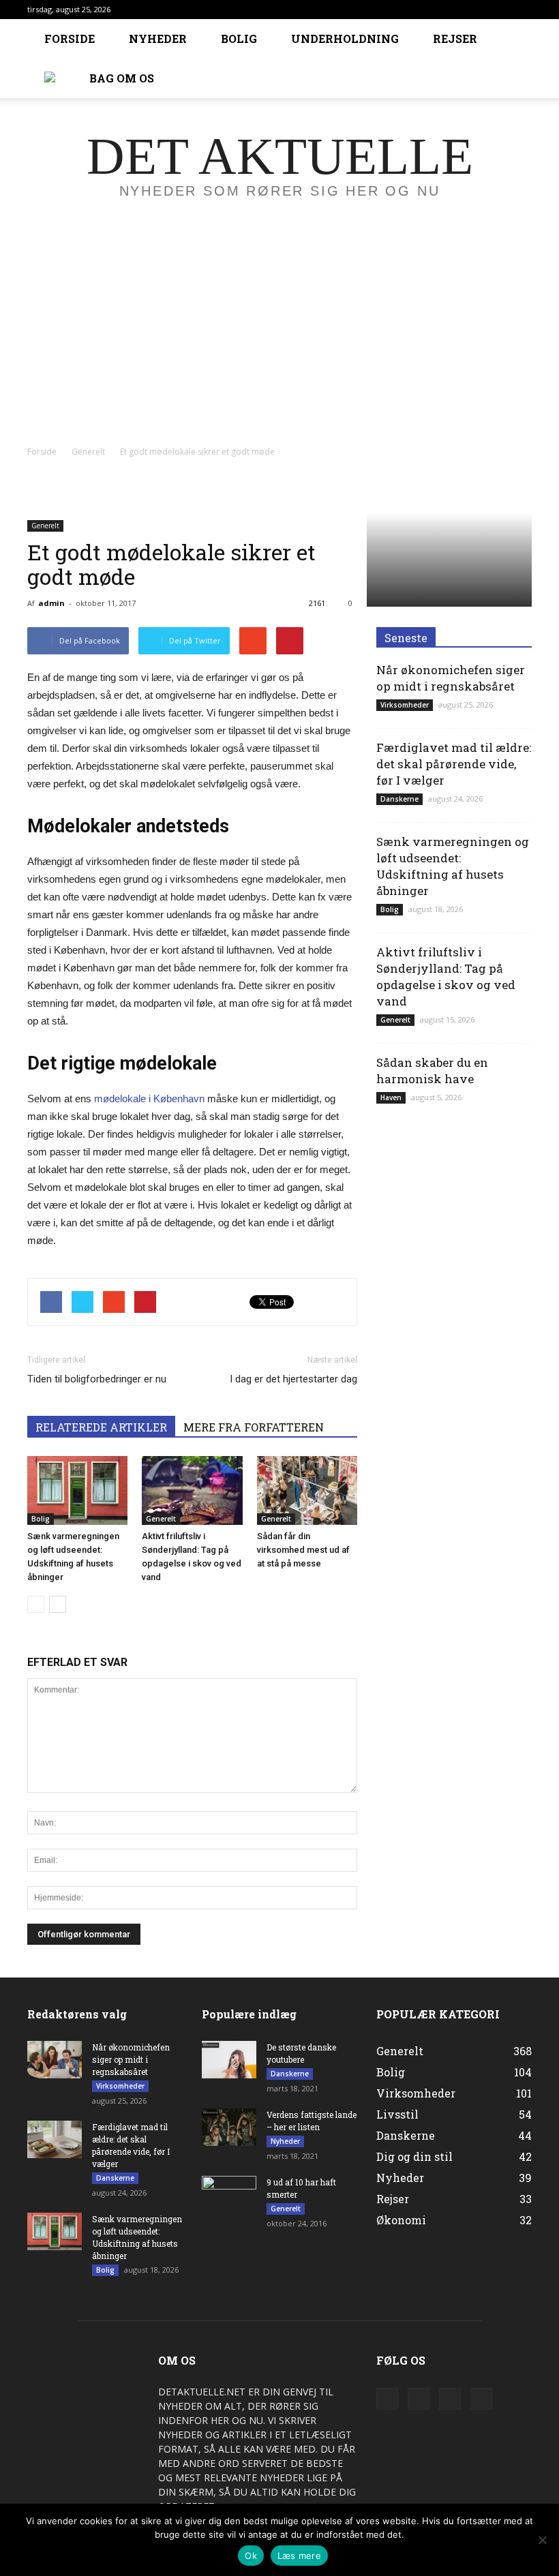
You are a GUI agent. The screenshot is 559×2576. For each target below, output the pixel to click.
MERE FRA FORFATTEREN (254, 1427)
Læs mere (299, 2556)
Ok (251, 2556)
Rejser (455, 39)
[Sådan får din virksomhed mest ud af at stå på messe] (307, 1490)
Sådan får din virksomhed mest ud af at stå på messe (303, 1550)
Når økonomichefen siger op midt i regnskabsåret (451, 678)
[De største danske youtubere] (229, 2060)
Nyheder (158, 39)
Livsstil (397, 2114)
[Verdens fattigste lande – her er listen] (229, 2127)
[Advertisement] (279, 337)
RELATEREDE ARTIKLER (101, 1427)
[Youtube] (481, 2399)
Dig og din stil (414, 2156)
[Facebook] (387, 2399)
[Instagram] (419, 2399)
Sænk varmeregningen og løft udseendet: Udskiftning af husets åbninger (453, 866)
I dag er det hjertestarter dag (293, 1379)
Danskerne (399, 799)
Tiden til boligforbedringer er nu (97, 1379)
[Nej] (542, 2540)
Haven (391, 1097)
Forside (70, 39)
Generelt (45, 526)
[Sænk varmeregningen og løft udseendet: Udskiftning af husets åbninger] (77, 1490)
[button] (515, 59)
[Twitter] (450, 2399)
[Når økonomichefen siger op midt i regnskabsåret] (55, 2060)
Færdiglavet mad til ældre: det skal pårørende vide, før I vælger (454, 764)
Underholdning (345, 39)
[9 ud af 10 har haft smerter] (229, 2195)
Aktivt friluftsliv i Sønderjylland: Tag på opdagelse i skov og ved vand (446, 976)
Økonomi (401, 2220)
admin (51, 603)
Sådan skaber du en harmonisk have (432, 1071)
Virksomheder (405, 705)
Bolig (239, 39)
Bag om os (122, 78)
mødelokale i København (151, 1098)
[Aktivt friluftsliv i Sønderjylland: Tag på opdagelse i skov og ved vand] (192, 1490)
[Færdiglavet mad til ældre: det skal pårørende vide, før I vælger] (55, 2139)
